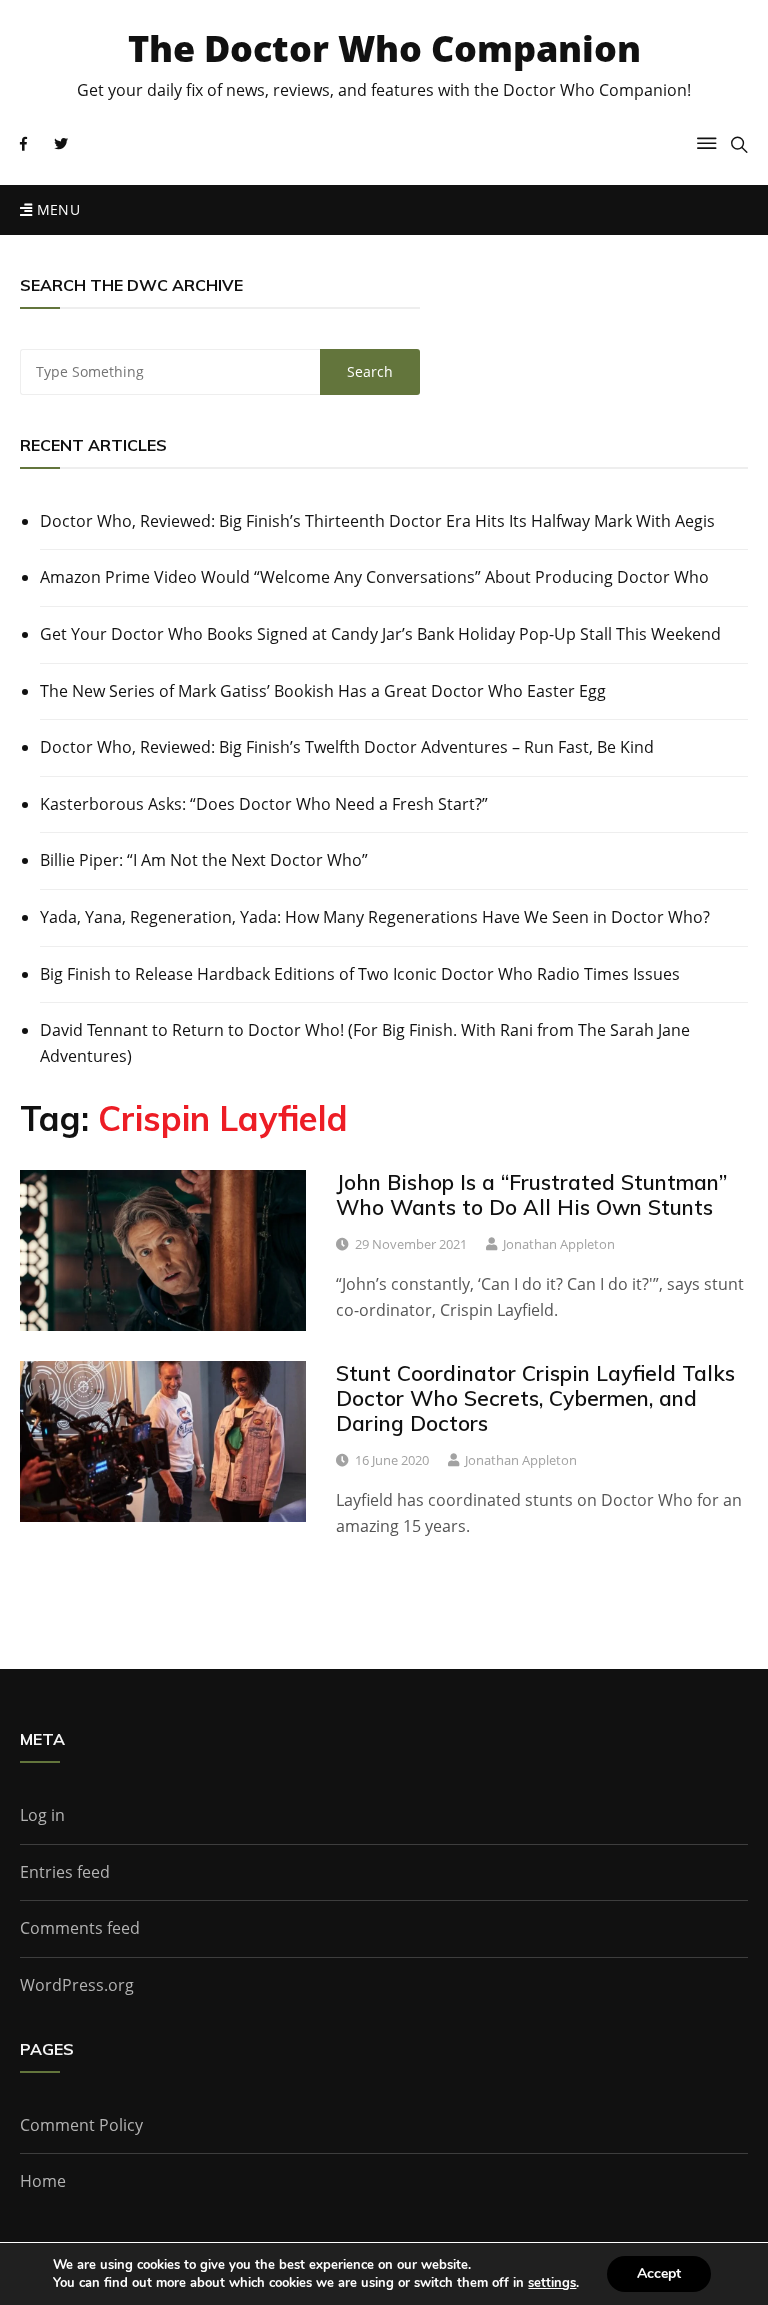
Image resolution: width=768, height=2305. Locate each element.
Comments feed (80, 1928)
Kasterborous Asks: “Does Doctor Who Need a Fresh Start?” (264, 804)
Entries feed (65, 1872)
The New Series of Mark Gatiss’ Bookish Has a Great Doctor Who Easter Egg (323, 691)
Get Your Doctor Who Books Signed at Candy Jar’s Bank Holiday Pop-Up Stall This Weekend (380, 634)
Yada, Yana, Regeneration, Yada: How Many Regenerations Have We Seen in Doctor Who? (375, 917)
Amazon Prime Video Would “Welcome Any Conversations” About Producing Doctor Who (374, 577)
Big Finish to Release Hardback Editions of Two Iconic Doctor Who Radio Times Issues (360, 974)
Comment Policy (81, 2125)
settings (552, 2283)
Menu (56, 209)
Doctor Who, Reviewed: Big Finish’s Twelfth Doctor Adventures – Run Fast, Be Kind (347, 747)
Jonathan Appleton (559, 1244)
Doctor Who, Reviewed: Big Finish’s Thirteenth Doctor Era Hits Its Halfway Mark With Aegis (377, 521)
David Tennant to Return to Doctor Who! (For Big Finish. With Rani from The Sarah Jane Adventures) (365, 1043)
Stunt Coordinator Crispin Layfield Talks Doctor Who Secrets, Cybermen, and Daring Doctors (535, 1398)
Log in (42, 1815)
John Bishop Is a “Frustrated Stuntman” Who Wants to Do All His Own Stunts (531, 1194)
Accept (659, 2273)
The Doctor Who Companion (384, 48)
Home (43, 2181)
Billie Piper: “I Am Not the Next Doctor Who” (204, 860)
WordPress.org (77, 1985)
